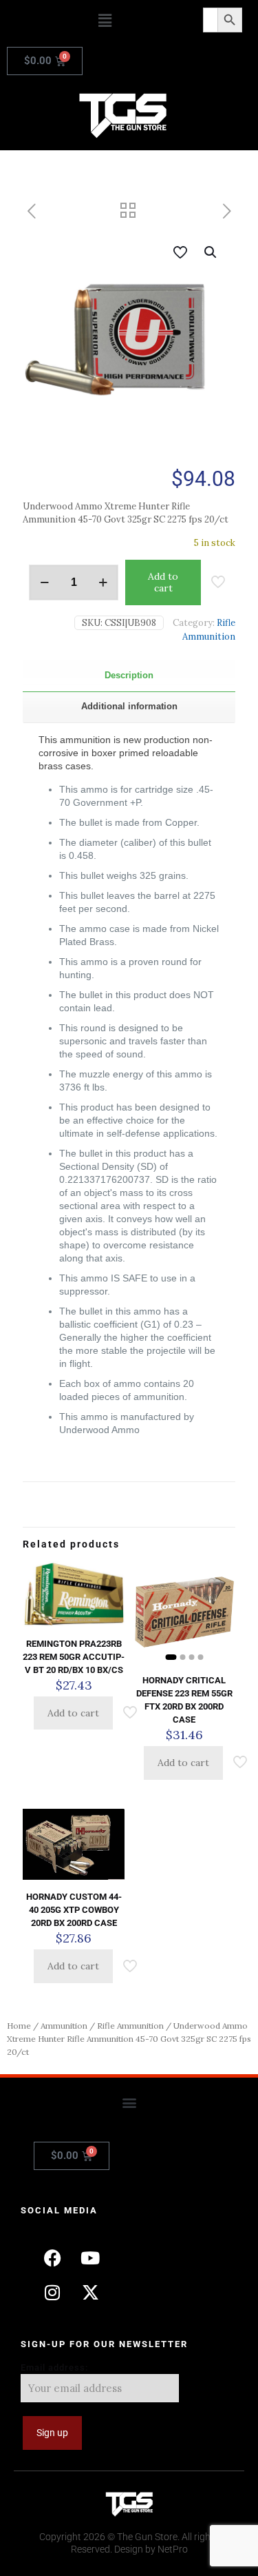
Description (129, 675)
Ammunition (64, 2026)
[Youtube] (90, 2258)
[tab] (129, 676)
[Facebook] (52, 2258)
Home (19, 2026)
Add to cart (163, 582)
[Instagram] (52, 2293)
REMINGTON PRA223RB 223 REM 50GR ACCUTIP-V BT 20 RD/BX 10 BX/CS (74, 1657)
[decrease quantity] (44, 582)
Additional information (129, 706)
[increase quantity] (103, 582)
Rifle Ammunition (130, 2026)
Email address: (54, 2367)
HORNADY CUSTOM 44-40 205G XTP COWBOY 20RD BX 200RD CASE (74, 1910)
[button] (105, 20)
